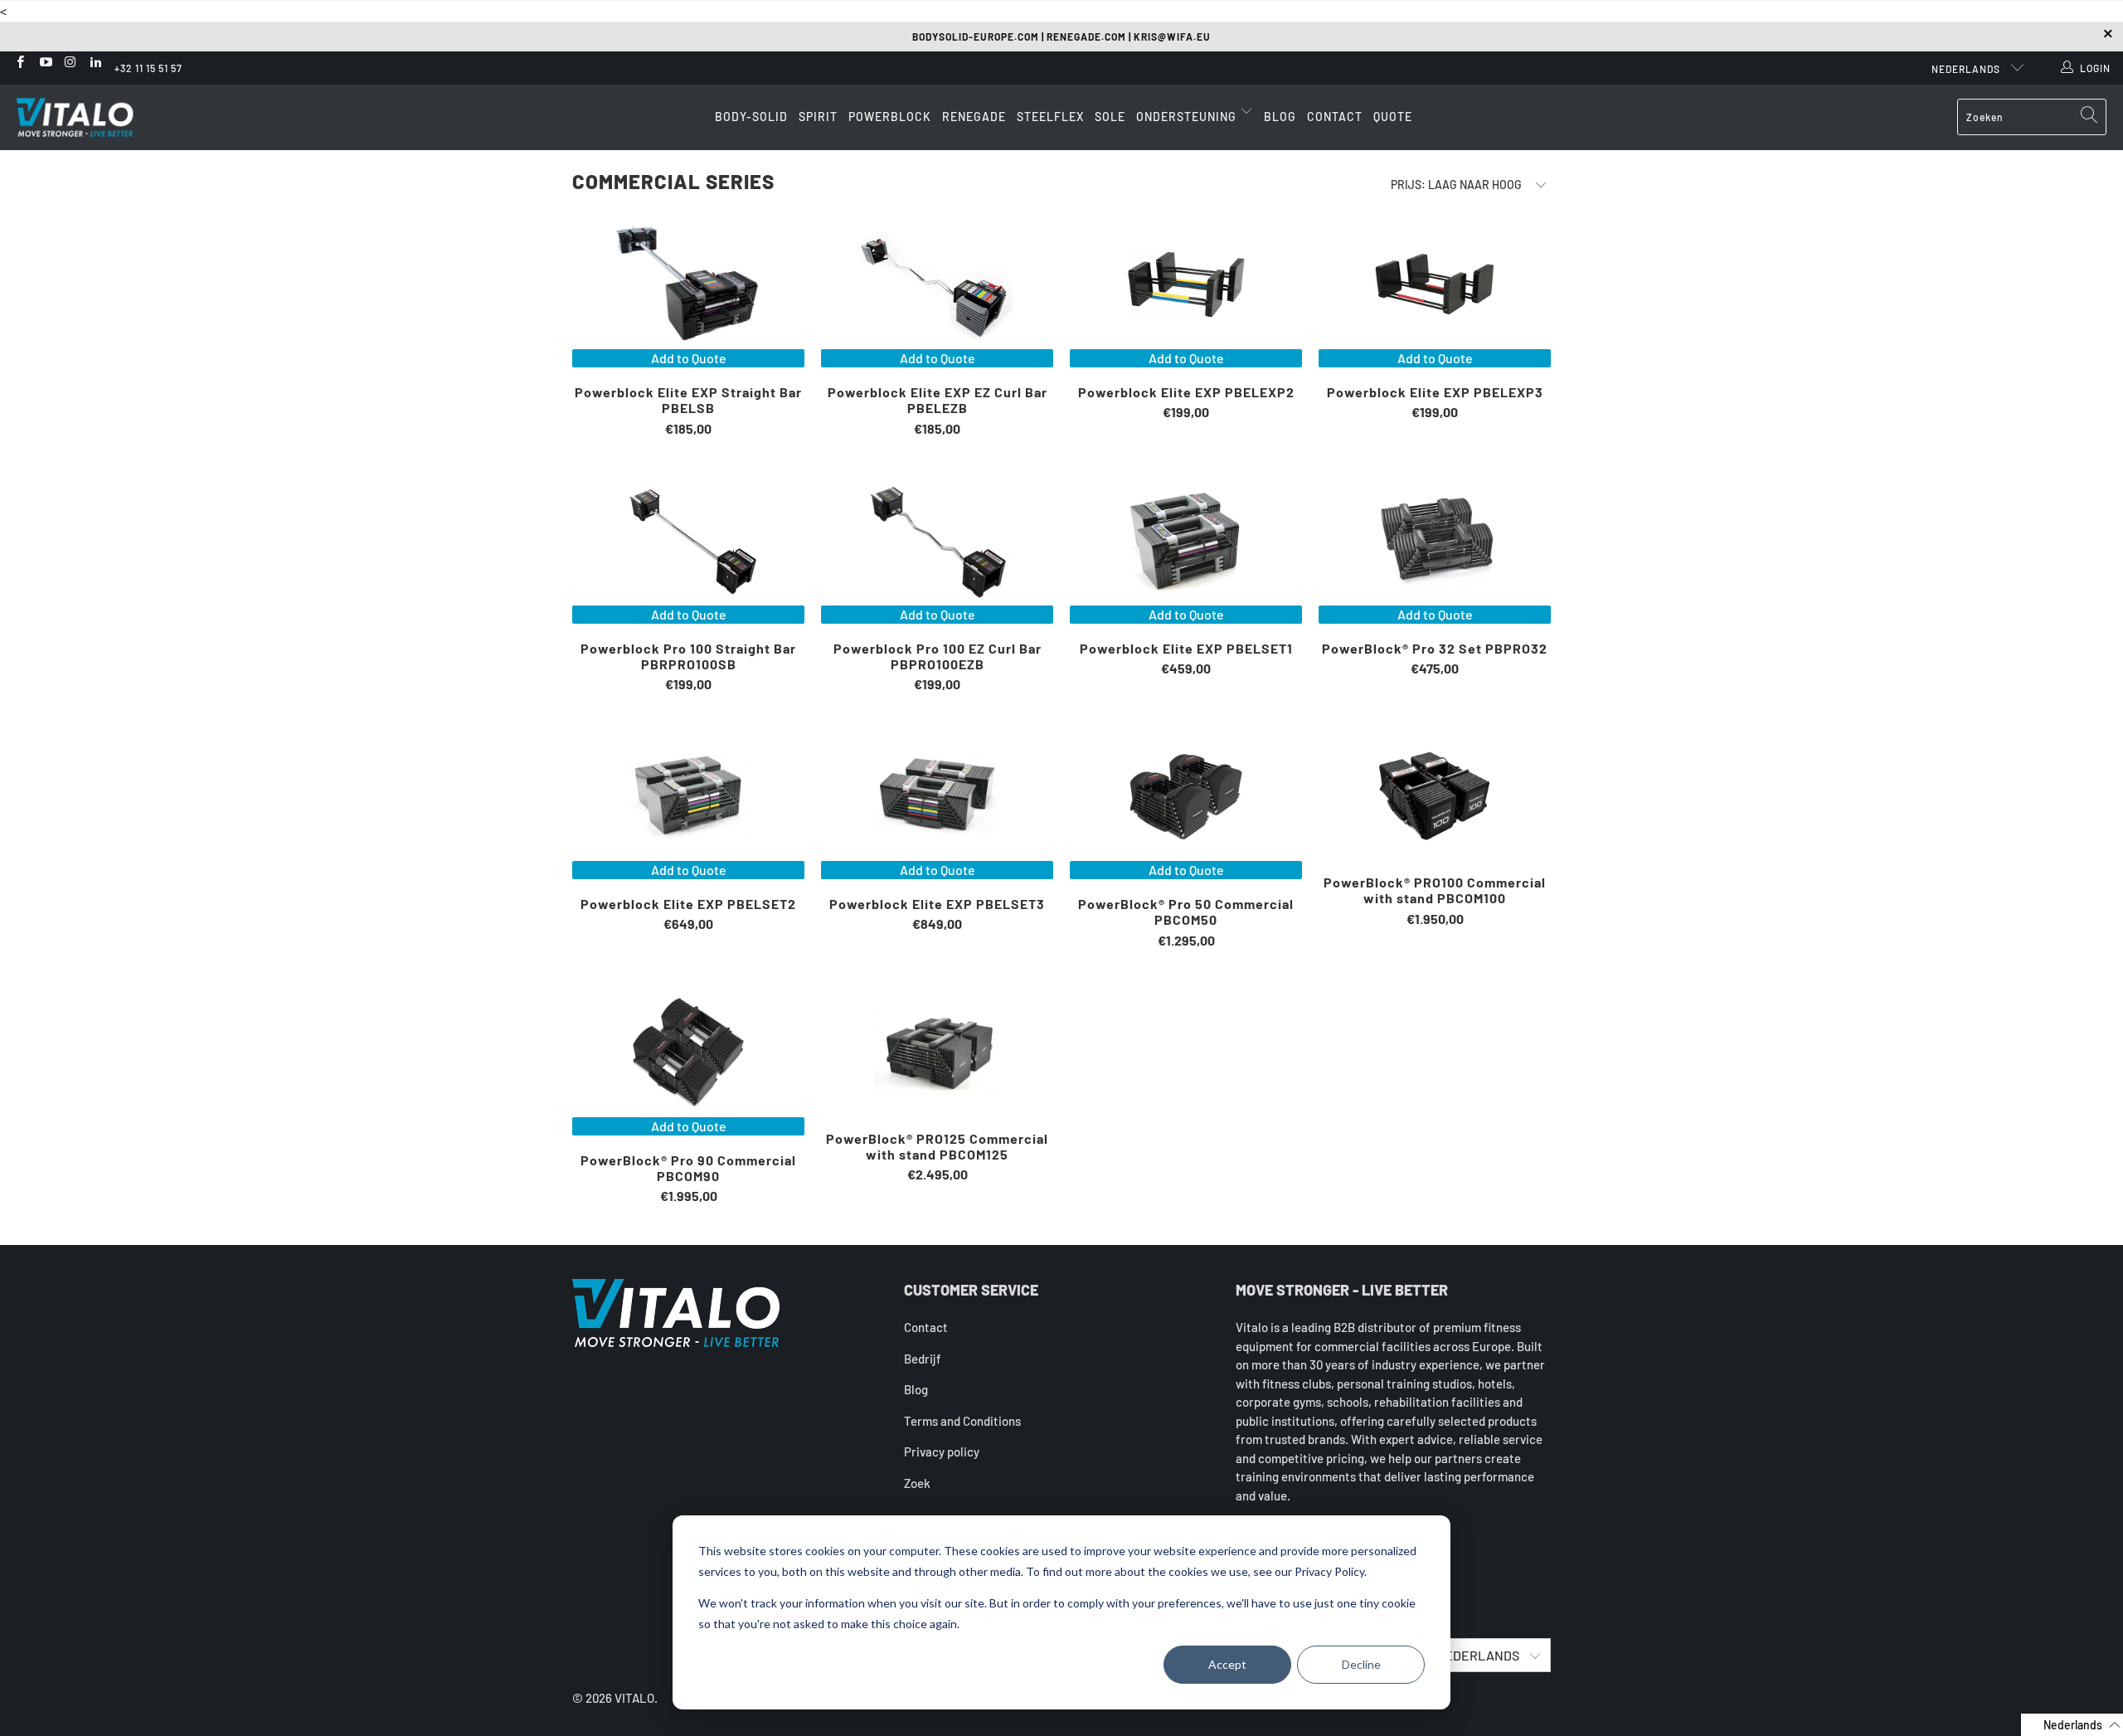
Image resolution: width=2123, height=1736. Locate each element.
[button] (2072, 1725)
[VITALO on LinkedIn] (95, 63)
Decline (1361, 1664)
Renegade (974, 117)
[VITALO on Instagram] (70, 63)
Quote (1393, 117)
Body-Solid (751, 117)
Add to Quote (689, 358)
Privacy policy (942, 1452)
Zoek (917, 1483)
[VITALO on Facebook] (19, 63)
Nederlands (1967, 69)
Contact (1335, 117)
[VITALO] (91, 117)
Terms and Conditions (962, 1421)
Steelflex (1050, 117)
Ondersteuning (1188, 117)
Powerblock (890, 117)
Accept (1227, 1664)
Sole (1110, 117)
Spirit (818, 117)
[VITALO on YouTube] (44, 63)
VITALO (634, 1698)
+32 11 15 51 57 (148, 68)
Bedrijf (923, 1359)
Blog (1280, 117)
